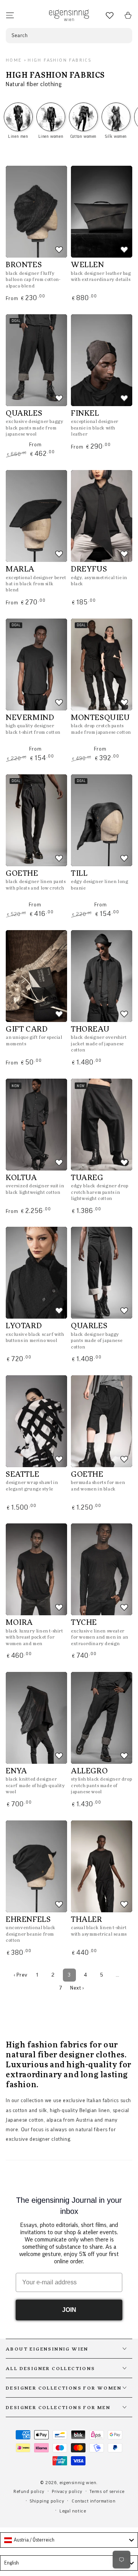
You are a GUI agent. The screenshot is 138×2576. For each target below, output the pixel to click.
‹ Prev (21, 1975)
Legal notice (73, 2511)
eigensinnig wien (78, 2483)
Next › (77, 1988)
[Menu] (10, 15)
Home (14, 60)
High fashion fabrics (59, 60)
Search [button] (20, 36)
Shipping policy (47, 2501)
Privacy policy (67, 2491)
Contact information (94, 2501)
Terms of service (107, 2491)
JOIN (69, 2310)
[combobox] (69, 2540)
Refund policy (29, 2491)
